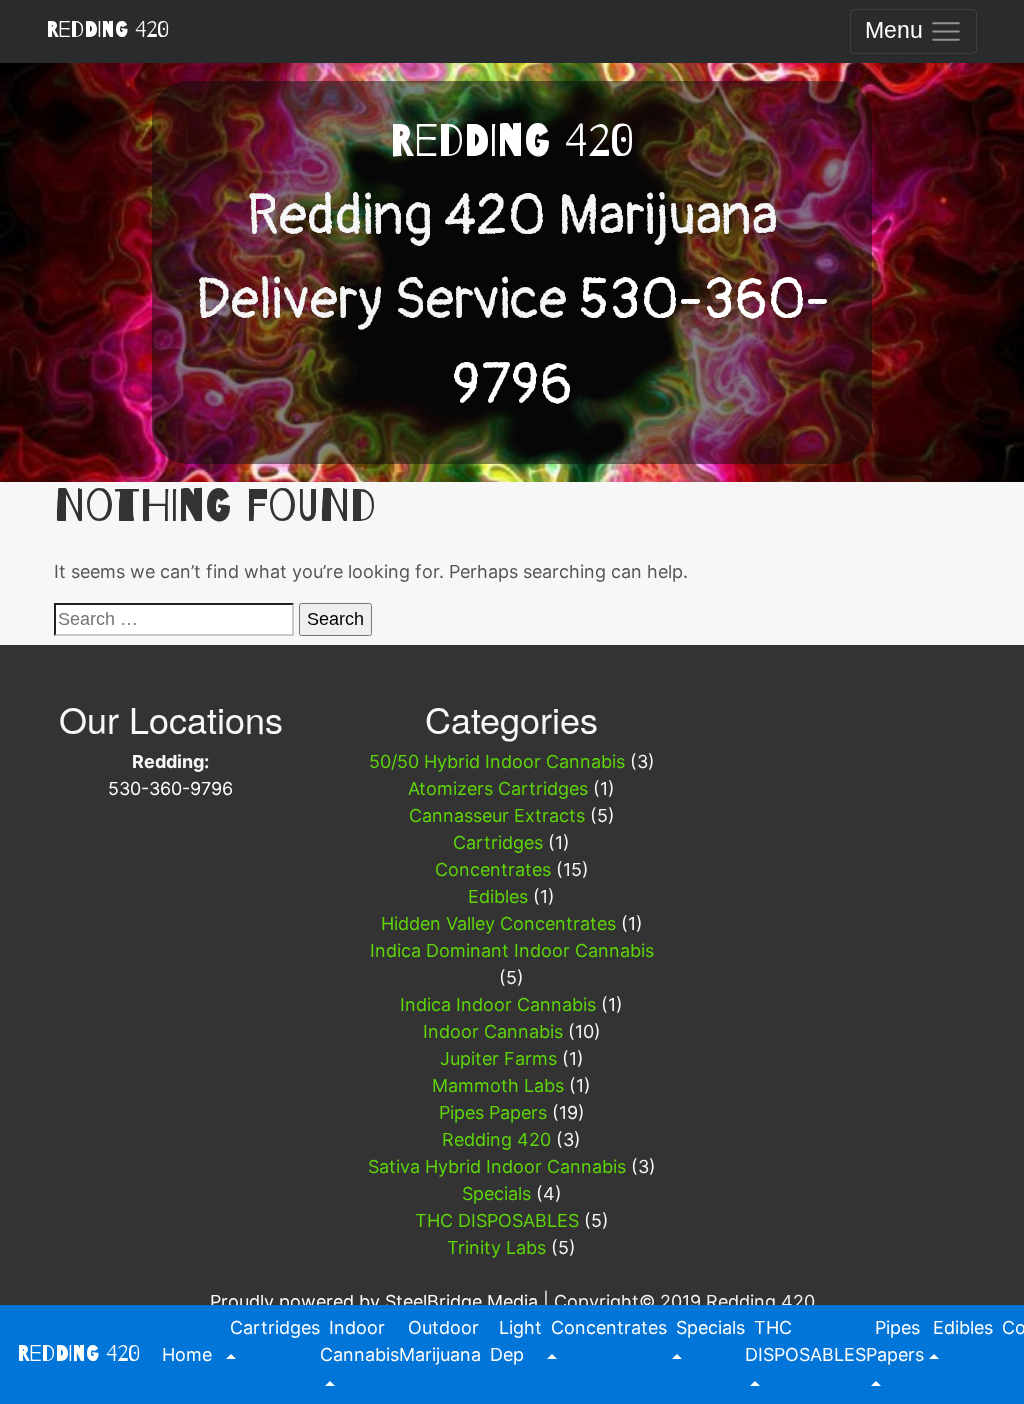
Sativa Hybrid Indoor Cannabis (497, 1166)
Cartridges (498, 842)
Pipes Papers (493, 1112)
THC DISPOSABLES (497, 1220)
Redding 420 (107, 30)
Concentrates (493, 869)
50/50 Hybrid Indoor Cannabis (497, 761)
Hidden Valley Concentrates (498, 923)
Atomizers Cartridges (498, 788)
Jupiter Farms (498, 1058)
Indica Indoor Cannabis (498, 1004)
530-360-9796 (170, 788)
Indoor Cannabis (493, 1031)
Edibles (498, 896)
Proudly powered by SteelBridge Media (374, 1301)
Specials (496, 1193)
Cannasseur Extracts (497, 815)
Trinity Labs (496, 1247)
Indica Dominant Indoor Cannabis (512, 950)
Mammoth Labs (498, 1085)
